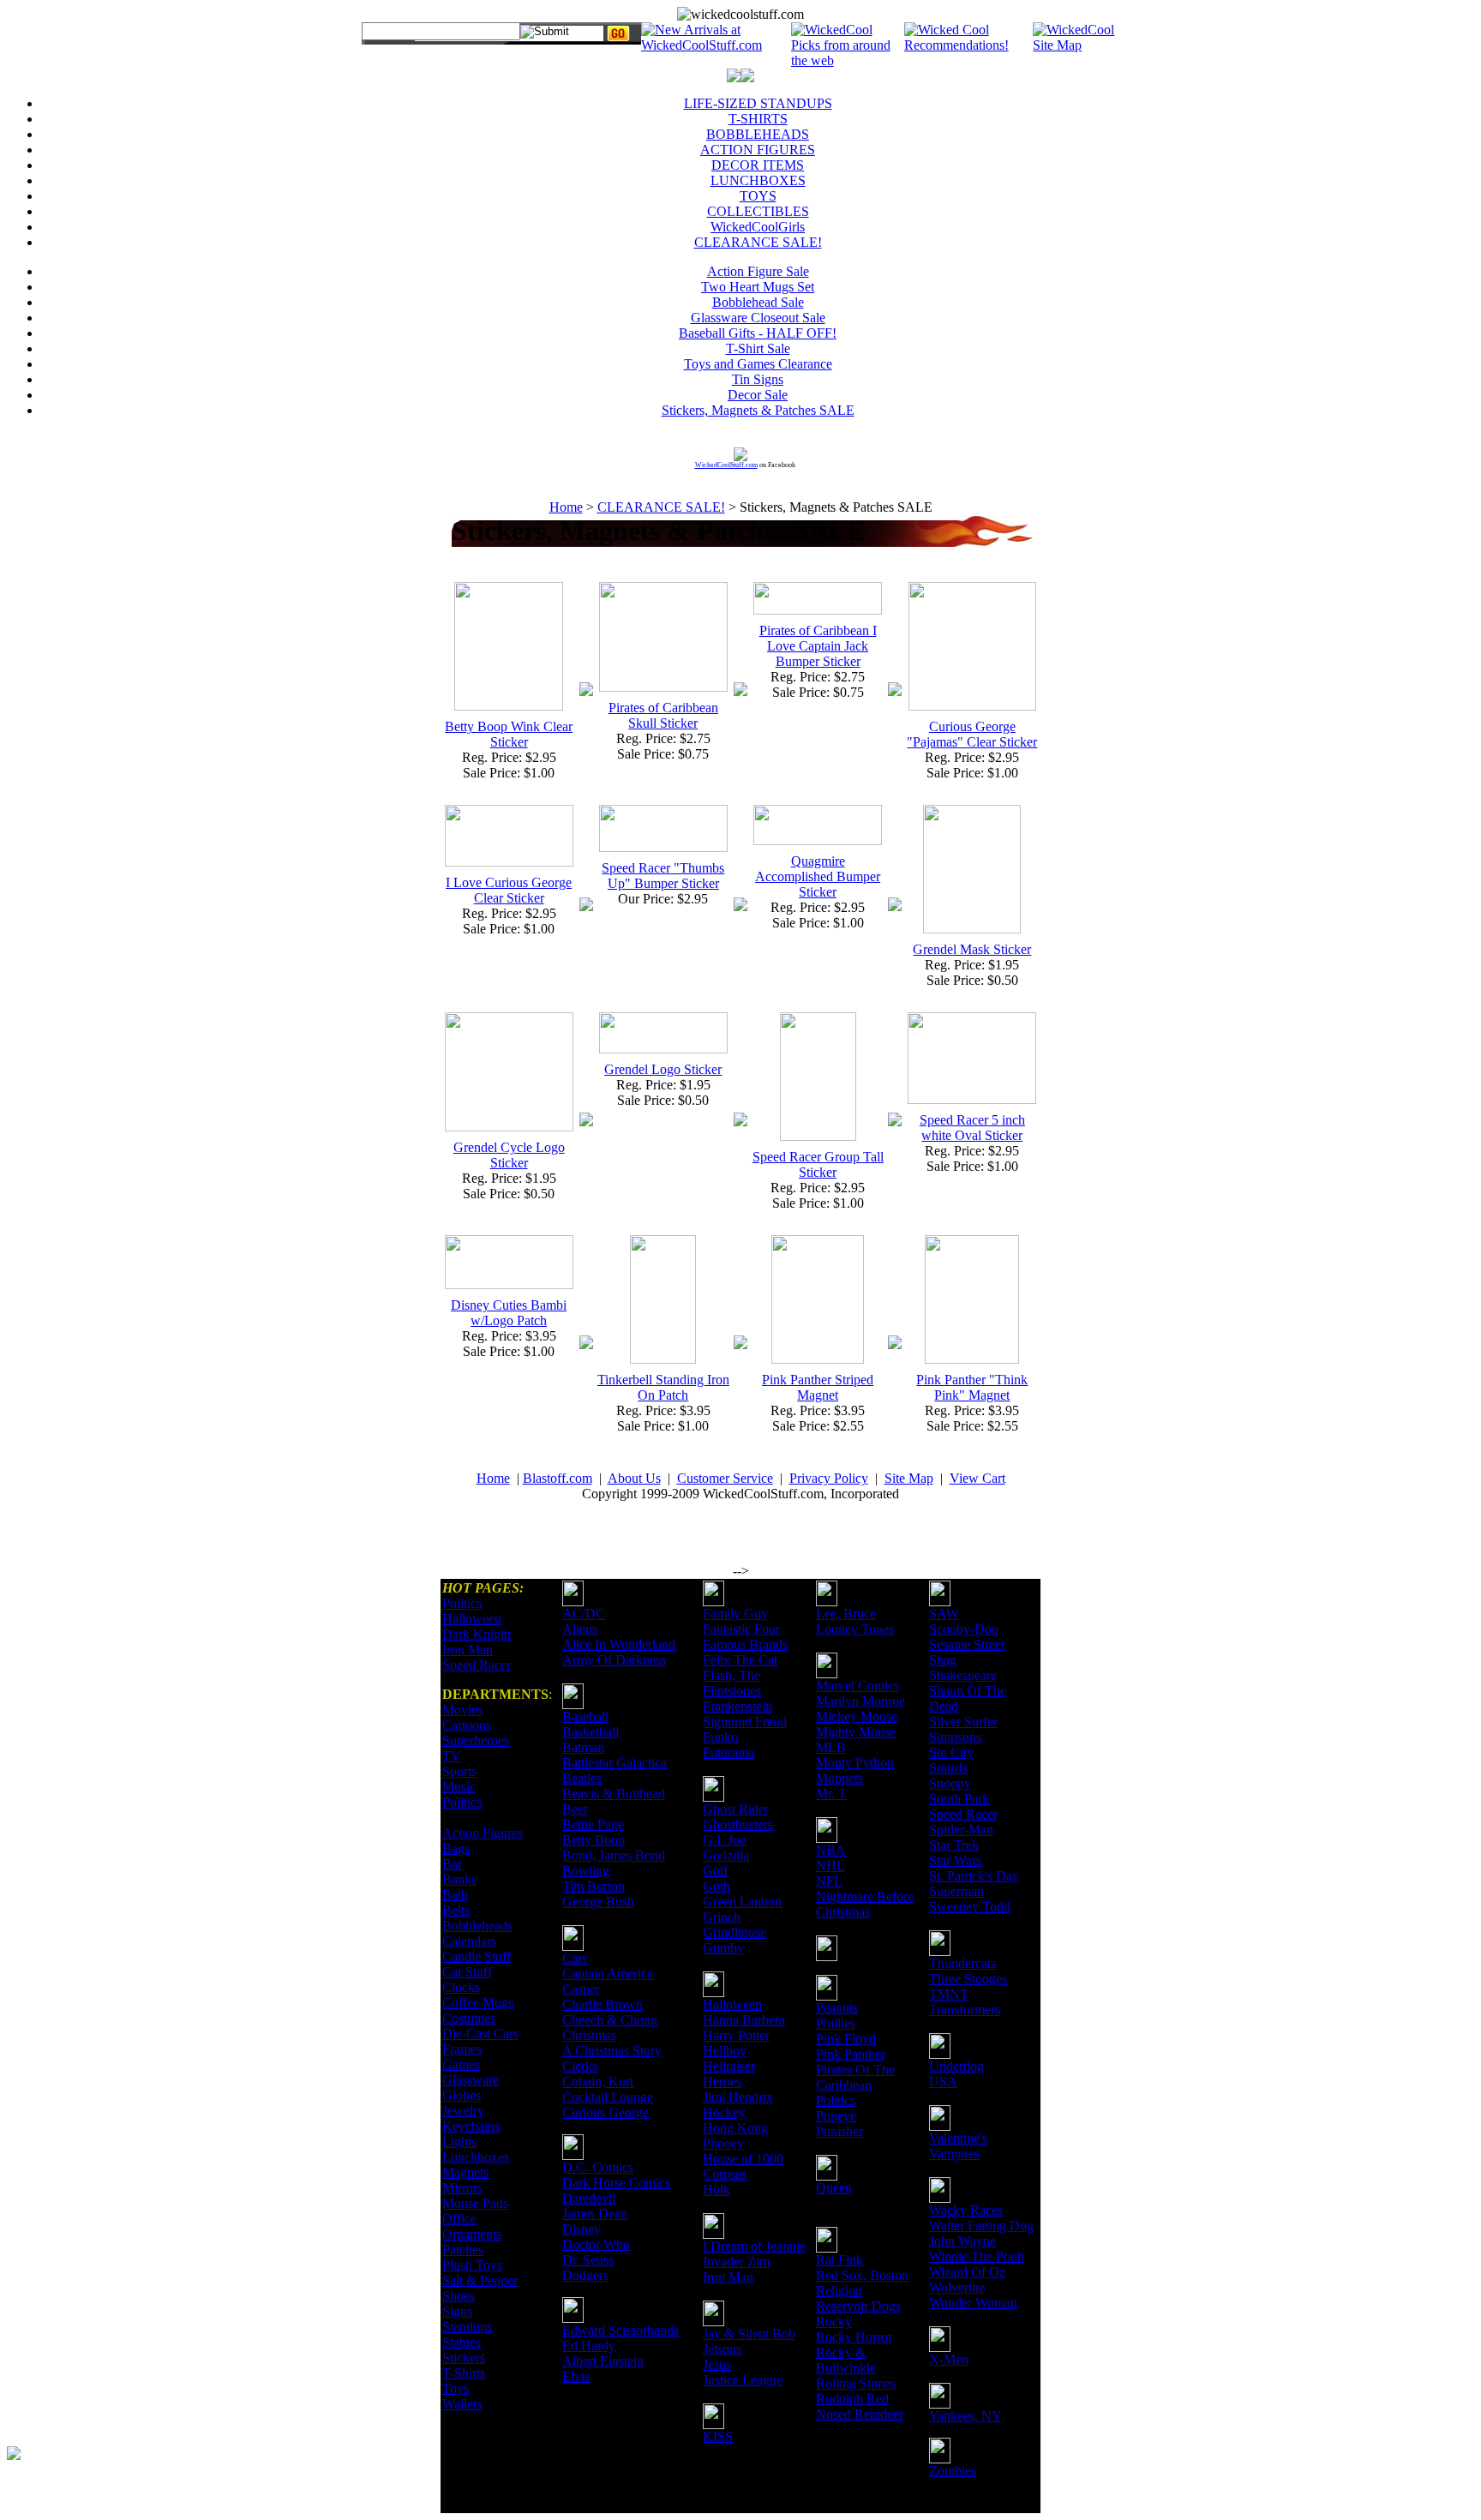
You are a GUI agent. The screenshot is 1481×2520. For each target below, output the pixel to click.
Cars (575, 1958)
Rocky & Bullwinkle (846, 2360)
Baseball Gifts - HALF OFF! (758, 333)
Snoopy (950, 1783)
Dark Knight (477, 1634)
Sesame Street (967, 1644)
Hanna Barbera (744, 2020)
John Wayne (962, 2241)
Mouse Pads (475, 2203)
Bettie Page (593, 1824)
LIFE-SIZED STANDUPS (758, 103)
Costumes (469, 2018)
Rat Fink (839, 2260)
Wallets (462, 2404)
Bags (456, 1848)
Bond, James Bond (614, 1855)
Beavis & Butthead (614, 1794)
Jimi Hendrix (738, 2097)
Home (566, 507)
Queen (834, 2188)
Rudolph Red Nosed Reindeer (860, 2406)
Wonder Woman (973, 2303)
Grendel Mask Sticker (972, 949)
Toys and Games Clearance (758, 364)
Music (459, 1787)
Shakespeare (963, 1675)
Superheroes (476, 1740)
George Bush (598, 1902)
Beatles (582, 1778)
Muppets (839, 1778)
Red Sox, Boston (862, 2275)
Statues (462, 2342)
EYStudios (109, 2465)
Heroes (722, 2082)
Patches (463, 2250)
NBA (831, 1850)
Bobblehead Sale (758, 302)
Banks (459, 1879)
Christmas (589, 2035)
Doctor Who (596, 2244)
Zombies (953, 2471)
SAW (944, 1614)
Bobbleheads (477, 1926)
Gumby (723, 1948)
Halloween (472, 1619)
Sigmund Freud (745, 1722)
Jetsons (722, 2349)
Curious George (606, 2112)
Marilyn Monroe (860, 1701)
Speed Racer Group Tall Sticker (818, 1164)
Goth (717, 1886)
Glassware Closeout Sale (758, 318)
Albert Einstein (603, 2361)
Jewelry (463, 2111)
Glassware (471, 2080)
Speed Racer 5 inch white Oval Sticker (972, 1128)
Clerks (580, 2066)
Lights (459, 2142)
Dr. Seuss (588, 2260)
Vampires (954, 2154)
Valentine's (958, 2138)
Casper (581, 1989)
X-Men (949, 2359)
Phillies (836, 2023)
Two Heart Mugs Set (758, 287)
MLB (831, 1747)
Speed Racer (477, 1665)
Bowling (586, 1871)
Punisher (839, 2131)
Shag (943, 1660)
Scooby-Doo (964, 1629)
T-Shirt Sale (758, 348)
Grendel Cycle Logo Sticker (509, 1155)
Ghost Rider (736, 1809)
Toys (456, 2388)
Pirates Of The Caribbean (855, 2077)
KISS (718, 2436)
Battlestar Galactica (615, 1763)
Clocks (461, 1987)
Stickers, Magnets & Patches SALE (758, 410)
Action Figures (483, 1833)
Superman (956, 1891)
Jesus (717, 2364)
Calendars (469, 1941)
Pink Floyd (846, 2039)
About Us (634, 1478)
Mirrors (462, 2188)
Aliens (580, 1629)
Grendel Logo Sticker (663, 1069)
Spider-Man (961, 1830)
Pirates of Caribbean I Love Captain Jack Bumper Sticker (818, 646)
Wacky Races (966, 2210)
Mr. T (831, 1794)
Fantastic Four (741, 1629)
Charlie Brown (603, 2004)
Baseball (585, 1716)
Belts (456, 1910)
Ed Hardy (589, 2346)
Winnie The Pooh (977, 2256)
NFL (829, 1881)
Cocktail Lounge (608, 2097)
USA (943, 2082)
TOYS (758, 196)
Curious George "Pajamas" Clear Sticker (972, 734)
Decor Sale (758, 395)
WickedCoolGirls (758, 227)
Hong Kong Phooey (735, 2136)
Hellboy (725, 2051)
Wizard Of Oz (967, 2272)
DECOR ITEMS (758, 165)
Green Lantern (742, 1902)
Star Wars (955, 1860)
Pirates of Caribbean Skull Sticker (663, 715)
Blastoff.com (558, 1478)
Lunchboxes (476, 2157)
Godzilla (726, 1855)
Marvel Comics (857, 1686)
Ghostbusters (738, 1824)
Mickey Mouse (857, 1716)
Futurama (729, 1752)
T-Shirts (464, 2373)
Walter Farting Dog (981, 2226)
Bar (452, 1864)
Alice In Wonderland (619, 1644)
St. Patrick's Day (974, 1876)
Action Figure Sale (758, 271)
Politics (462, 1603)
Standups (467, 2327)
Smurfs (948, 1768)
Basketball (591, 1732)
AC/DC (584, 1614)
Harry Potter (736, 2035)
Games (461, 2064)
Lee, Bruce (846, 1614)
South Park (959, 1799)
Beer (575, 1809)
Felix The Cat (740, 1660)
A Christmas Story (612, 2051)
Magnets (465, 2172)
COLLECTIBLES (758, 211)
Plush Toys (472, 2265)
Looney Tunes (855, 1629)
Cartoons (467, 1725)
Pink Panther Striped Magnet (818, 1387)
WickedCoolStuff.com (726, 465)
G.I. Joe (724, 1840)
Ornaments (472, 2234)
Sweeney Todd (970, 1907)
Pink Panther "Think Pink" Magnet (972, 1387)
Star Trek (954, 1845)
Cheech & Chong (610, 2020)
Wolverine (957, 2287)
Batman (583, 1747)
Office (459, 2219)
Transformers (965, 2010)
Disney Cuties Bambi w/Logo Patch (509, 1313)
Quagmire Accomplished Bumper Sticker (818, 876)
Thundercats (962, 1963)
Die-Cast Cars (480, 2034)
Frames (462, 2049)
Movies (462, 1710)
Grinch (722, 1917)
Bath (455, 1895)
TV (452, 1756)
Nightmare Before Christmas (865, 1904)
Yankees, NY (965, 2416)
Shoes (459, 2296)
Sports (459, 1771)
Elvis (576, 2376)
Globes (462, 2095)
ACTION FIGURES (758, 150)
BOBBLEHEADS (758, 134)
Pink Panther (851, 2054)
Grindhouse (735, 1932)
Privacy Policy (829, 1478)
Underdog (956, 2066)
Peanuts (837, 2008)
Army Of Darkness (614, 1660)
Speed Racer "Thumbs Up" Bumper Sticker (663, 876)
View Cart (977, 1478)
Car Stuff (467, 1972)
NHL (830, 1866)
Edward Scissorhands (621, 2330)
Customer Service (725, 1478)
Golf (715, 1871)
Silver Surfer (963, 1722)
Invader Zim (736, 2262)
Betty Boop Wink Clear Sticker (509, 734)
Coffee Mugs (478, 2003)
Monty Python (855, 1763)
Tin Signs (758, 379)
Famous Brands (745, 1644)
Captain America (608, 1974)
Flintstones (732, 1691)
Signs (457, 2311)
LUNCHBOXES (758, 180)
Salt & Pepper (480, 2280)
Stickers (464, 2358)
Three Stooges (968, 1979)
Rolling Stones (856, 2383)
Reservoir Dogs (858, 2306)
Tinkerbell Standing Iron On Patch (663, 1387)
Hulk (717, 2190)
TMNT (949, 1994)
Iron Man (468, 1650)
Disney (582, 2229)
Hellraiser (729, 2066)
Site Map (909, 1478)
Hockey (724, 2112)
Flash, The (732, 1675)
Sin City (951, 1752)
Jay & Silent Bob (749, 2334)
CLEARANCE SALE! (758, 242)
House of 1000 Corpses (743, 2166)
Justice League (743, 2380)
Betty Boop (594, 1840)
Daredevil (589, 2198)
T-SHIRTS (758, 119)
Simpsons (955, 1737)
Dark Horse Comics (616, 2183)
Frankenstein (738, 1706)
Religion (839, 2291)
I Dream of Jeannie (754, 2246)
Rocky (834, 2322)
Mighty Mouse (856, 1732)
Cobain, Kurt (598, 2082)
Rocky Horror (854, 2337)
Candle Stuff (477, 1956)
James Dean (595, 2214)
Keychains (471, 2126)
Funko (720, 1737)
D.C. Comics (598, 2167)
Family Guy (735, 1614)
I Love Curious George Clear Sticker (509, 890)
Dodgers (585, 2275)
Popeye (836, 2116)
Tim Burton (594, 1886)
